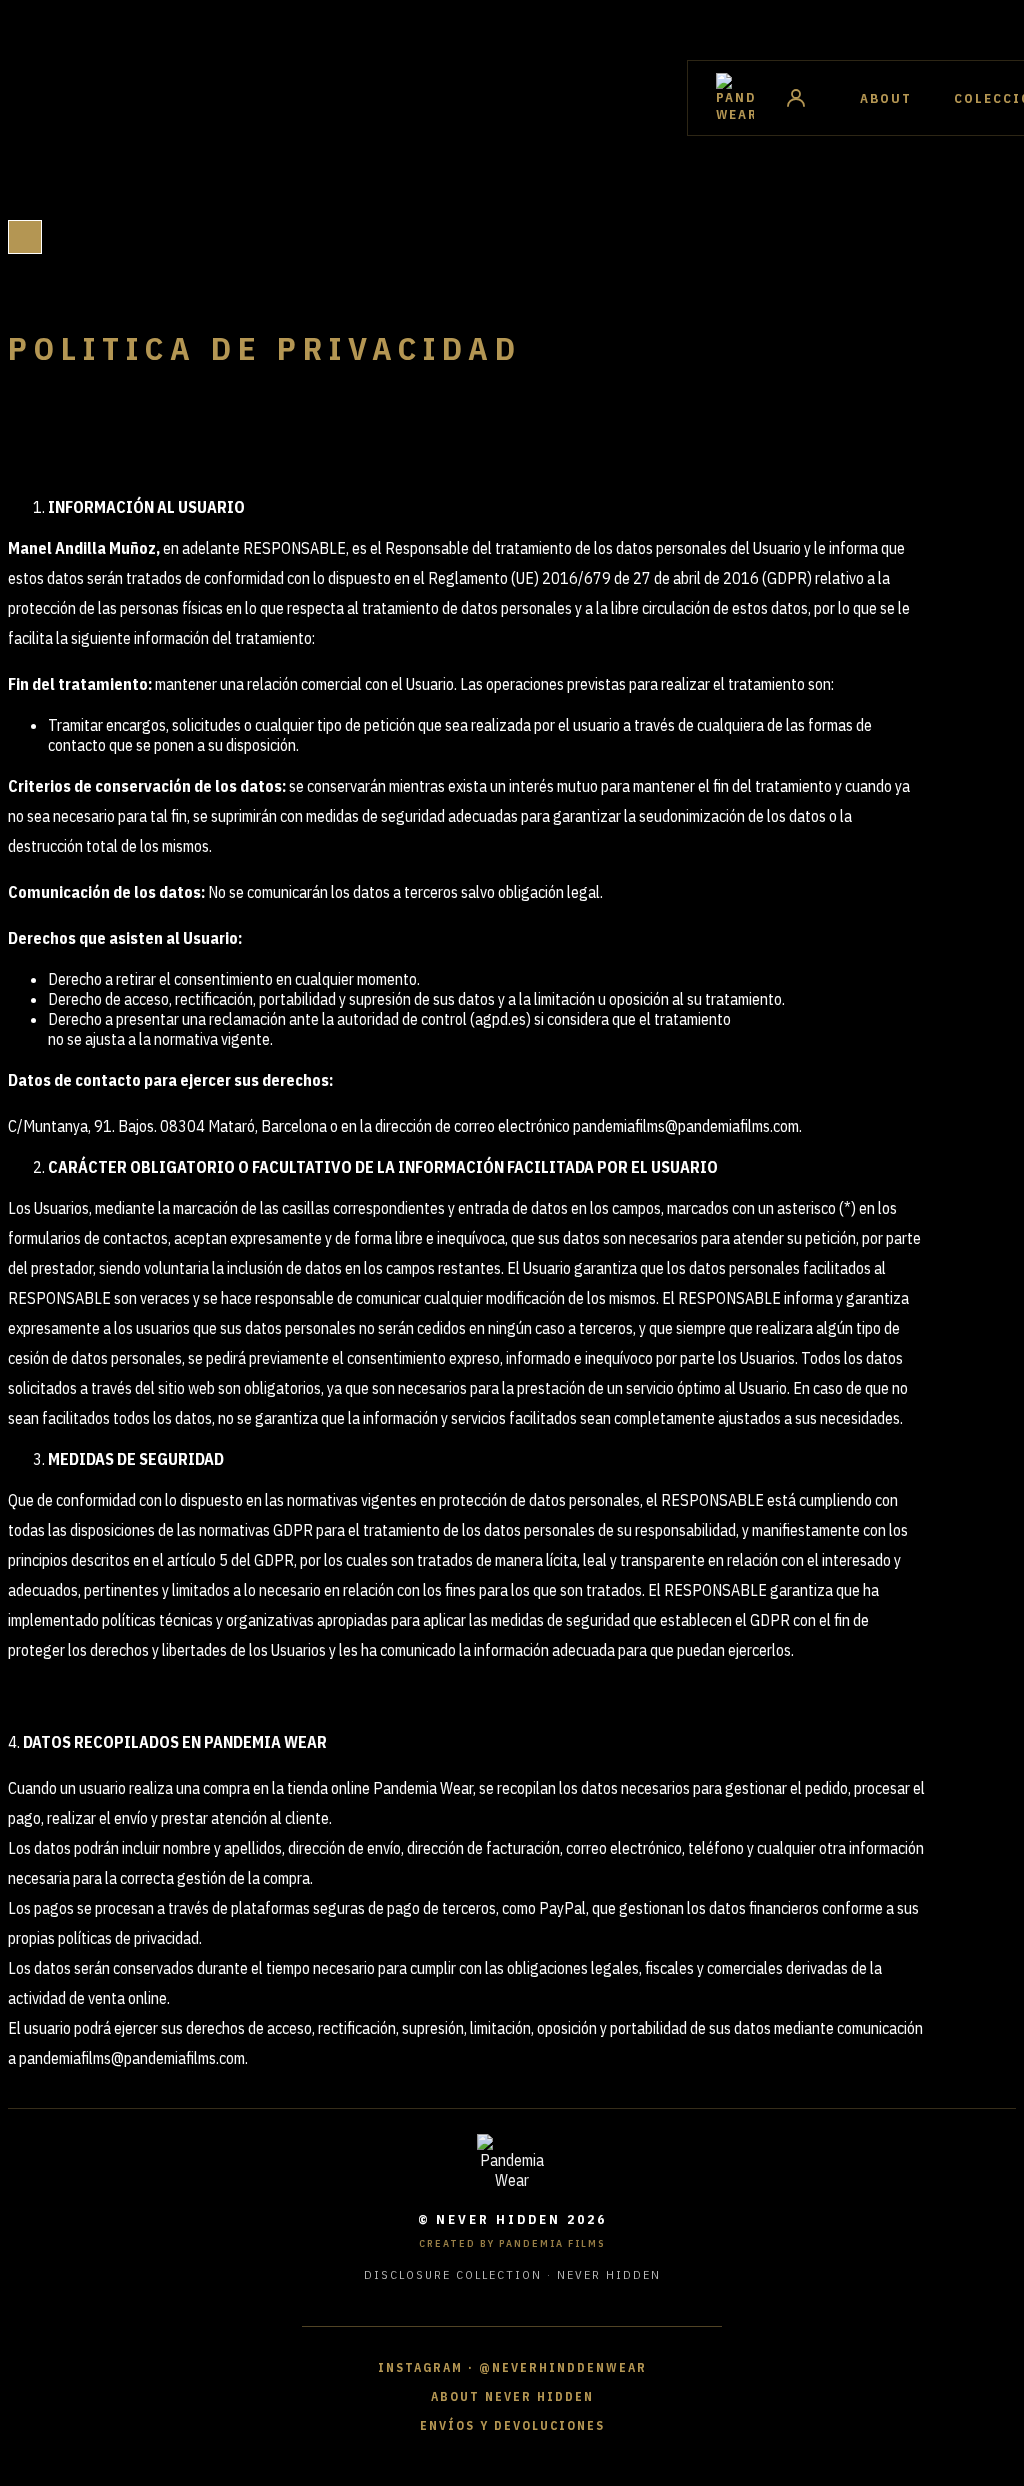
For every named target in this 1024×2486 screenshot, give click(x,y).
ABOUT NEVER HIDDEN (512, 2396)
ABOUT (886, 98)
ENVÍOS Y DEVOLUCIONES (512, 2425)
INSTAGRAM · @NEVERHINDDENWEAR (512, 2367)
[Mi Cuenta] (796, 98)
